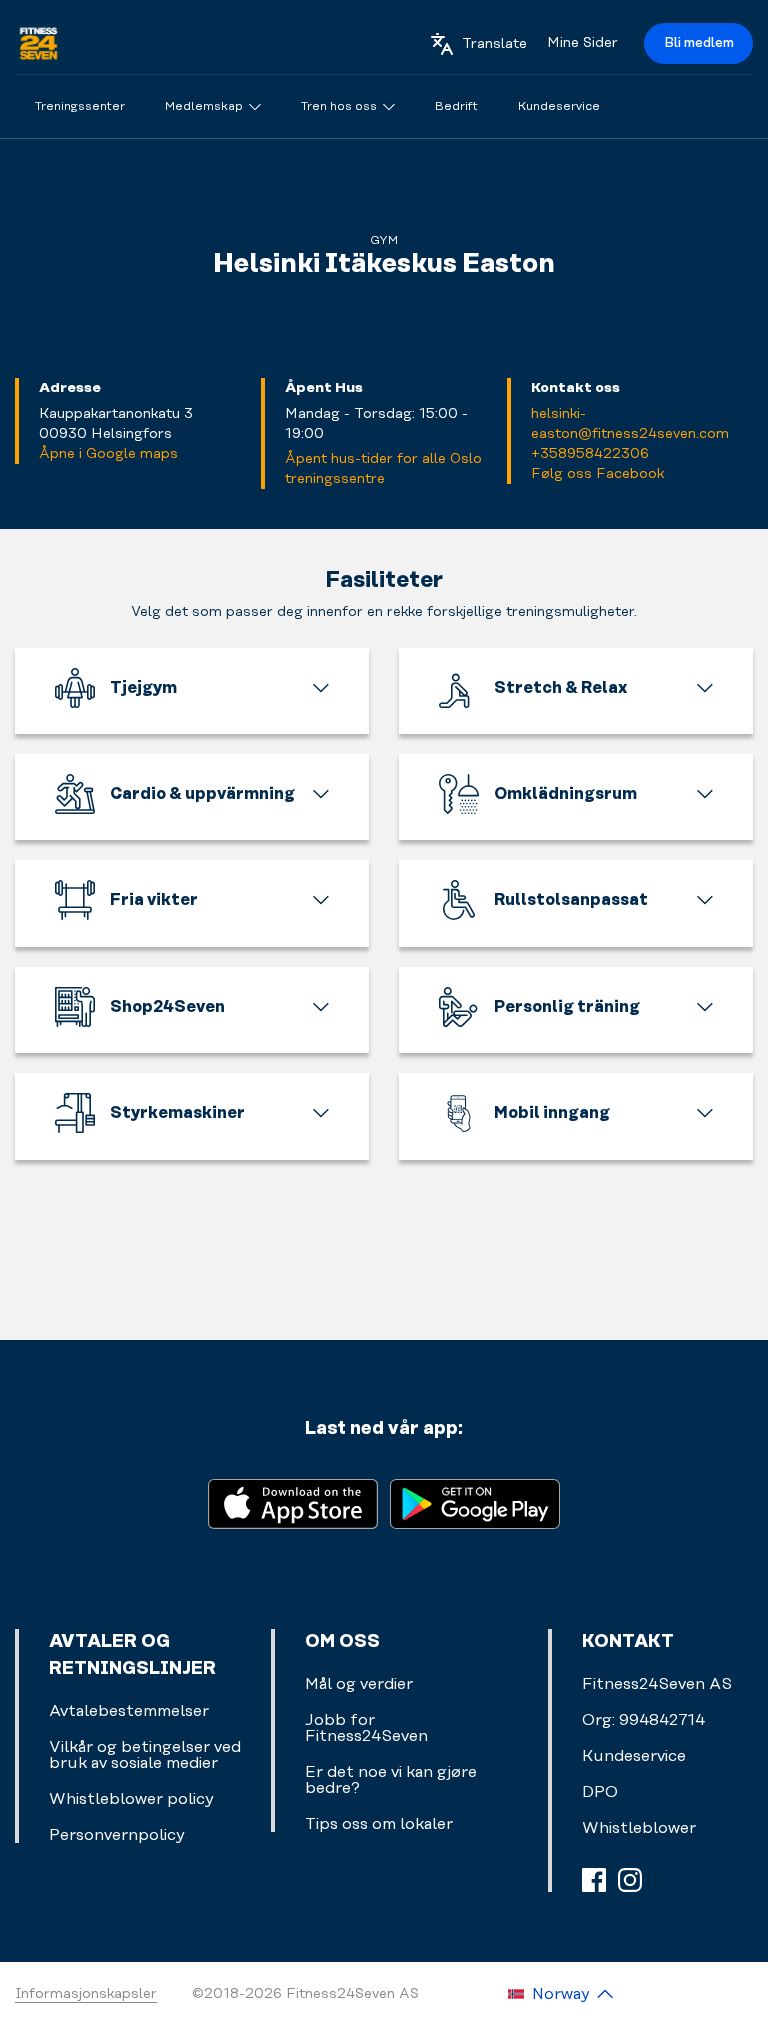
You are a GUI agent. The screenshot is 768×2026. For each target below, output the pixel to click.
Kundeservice (634, 1756)
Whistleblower (639, 1828)
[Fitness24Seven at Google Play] (475, 1502)
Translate (494, 44)
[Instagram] (630, 1880)
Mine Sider (582, 43)
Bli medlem (699, 43)
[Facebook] (594, 1880)
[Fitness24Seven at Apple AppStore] (293, 1502)
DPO (600, 1792)
